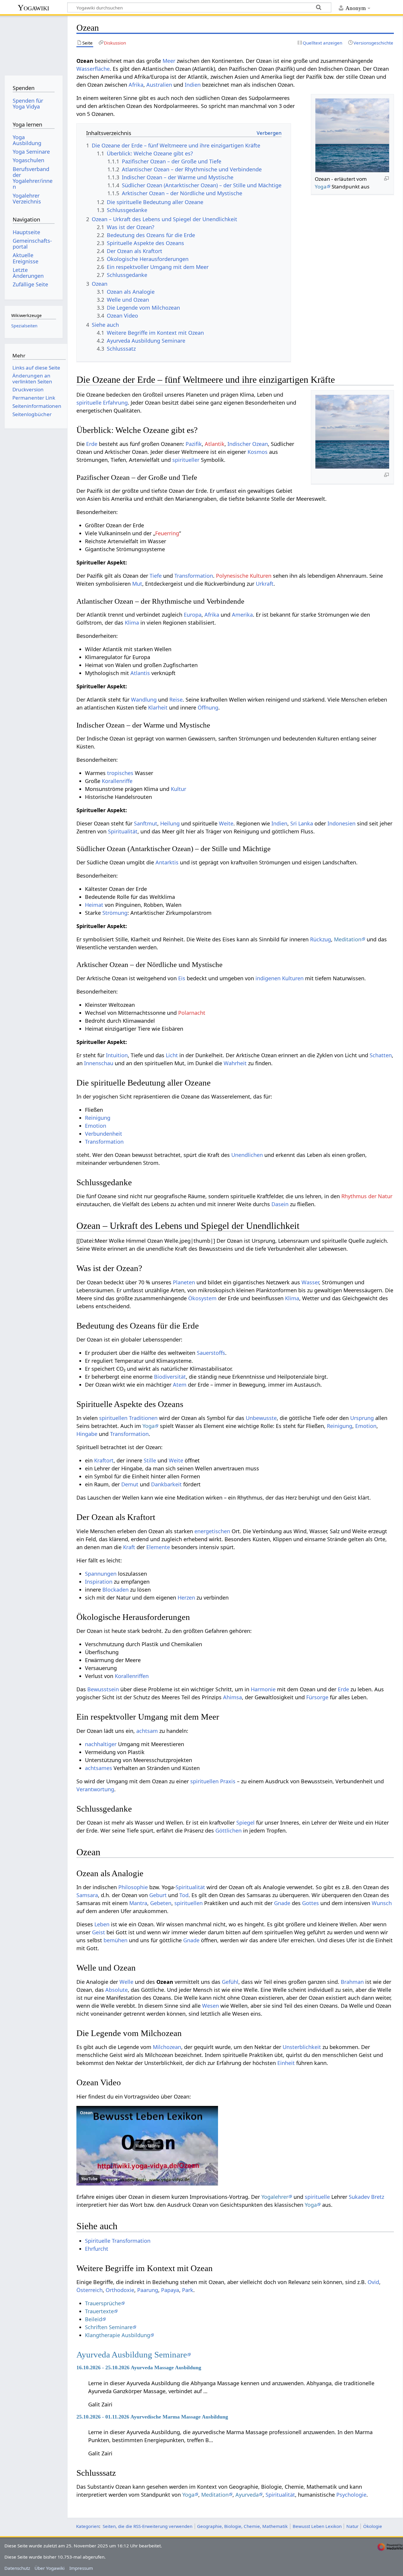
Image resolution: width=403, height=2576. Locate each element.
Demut (130, 1484)
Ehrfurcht (97, 2249)
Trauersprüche (103, 2303)
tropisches (120, 773)
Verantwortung (95, 1789)
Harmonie (263, 1689)
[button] (147, 2146)
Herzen (186, 1598)
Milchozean (167, 2047)
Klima (132, 623)
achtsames (99, 1768)
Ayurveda (247, 2495)
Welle (126, 1982)
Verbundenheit (104, 1134)
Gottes (311, 1903)
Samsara (87, 1895)
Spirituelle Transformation (118, 2241)
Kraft (129, 1547)
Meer (169, 61)
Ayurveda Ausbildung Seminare (132, 2355)
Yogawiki (33, 8)
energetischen (212, 1531)
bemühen (116, 1940)
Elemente (158, 1547)
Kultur (178, 789)
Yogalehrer (275, 2197)
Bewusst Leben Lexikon (317, 2526)
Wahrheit (235, 1063)
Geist (99, 1932)
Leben (102, 1924)
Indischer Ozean (248, 444)
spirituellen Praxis (213, 1781)
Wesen (210, 2006)
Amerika (242, 615)
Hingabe (87, 1434)
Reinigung (98, 1118)
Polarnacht (192, 1013)
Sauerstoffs (211, 1353)
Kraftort (104, 1460)
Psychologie (351, 2495)
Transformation (194, 576)
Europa (193, 615)
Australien (159, 85)
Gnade (282, 1903)
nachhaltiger (101, 1744)
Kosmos (258, 452)
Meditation (348, 939)
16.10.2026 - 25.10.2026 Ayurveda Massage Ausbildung (139, 2368)
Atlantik (215, 444)
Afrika (136, 85)
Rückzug (321, 939)
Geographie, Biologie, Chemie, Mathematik (242, 2526)
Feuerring (167, 533)
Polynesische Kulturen (244, 576)
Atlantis (140, 673)
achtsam (147, 1731)
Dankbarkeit (166, 1484)
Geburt (158, 1895)
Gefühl (230, 1982)
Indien (193, 85)
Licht (172, 1055)
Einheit (286, 2063)
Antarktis (167, 862)
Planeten (184, 1282)
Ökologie (373, 2526)
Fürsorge (317, 1697)
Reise (176, 700)
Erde (92, 444)
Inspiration (99, 1582)
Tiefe (156, 576)
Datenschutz (17, 2568)
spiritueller (186, 460)
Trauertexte (99, 2311)
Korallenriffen (132, 1676)
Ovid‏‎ (373, 2282)
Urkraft (265, 584)
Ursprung (362, 1418)
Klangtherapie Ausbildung (118, 2335)
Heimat (94, 905)
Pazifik (194, 444)
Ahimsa (232, 1697)
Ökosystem (202, 1298)
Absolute (117, 1990)
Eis (182, 978)
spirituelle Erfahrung (102, 403)
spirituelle (317, 2197)
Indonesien (341, 823)
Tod (184, 1895)
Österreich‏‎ (90, 2290)
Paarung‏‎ (148, 2290)
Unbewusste (261, 1418)
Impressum (81, 2568)
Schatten (381, 1055)
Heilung (170, 823)
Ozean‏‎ (86, 2113)
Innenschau (99, 1063)
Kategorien (88, 2526)
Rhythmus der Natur (367, 1196)
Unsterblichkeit (302, 2047)
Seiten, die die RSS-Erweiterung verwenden (148, 2526)
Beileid (94, 2319)
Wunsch (382, 1903)
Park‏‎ (188, 2290)
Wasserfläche (93, 69)
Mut (137, 584)
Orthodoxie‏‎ (120, 2290)
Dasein (280, 1204)
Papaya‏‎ (170, 2290)
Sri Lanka (302, 823)
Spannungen (101, 1574)
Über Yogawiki (50, 2568)
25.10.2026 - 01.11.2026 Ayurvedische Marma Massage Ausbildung (152, 2417)
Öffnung (208, 707)
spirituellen (189, 1903)
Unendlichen (247, 1155)
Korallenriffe (117, 781)
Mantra (138, 1903)
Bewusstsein (103, 1689)
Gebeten (161, 1903)
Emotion (96, 1126)
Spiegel (245, 1823)
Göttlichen (228, 1830)
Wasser (310, 1282)
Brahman (352, 1982)
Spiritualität (123, 831)
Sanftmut (146, 823)
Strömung (115, 913)
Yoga (321, 187)
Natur (352, 2526)
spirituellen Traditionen (128, 1418)
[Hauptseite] (33, 43)
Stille (150, 1460)
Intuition (117, 1055)
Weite (226, 823)
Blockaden (116, 1590)
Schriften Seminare (109, 2327)
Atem (180, 1385)
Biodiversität (170, 1377)
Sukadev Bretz (366, 2197)
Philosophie (133, 1887)
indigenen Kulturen (280, 978)
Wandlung (144, 700)
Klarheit (158, 707)
